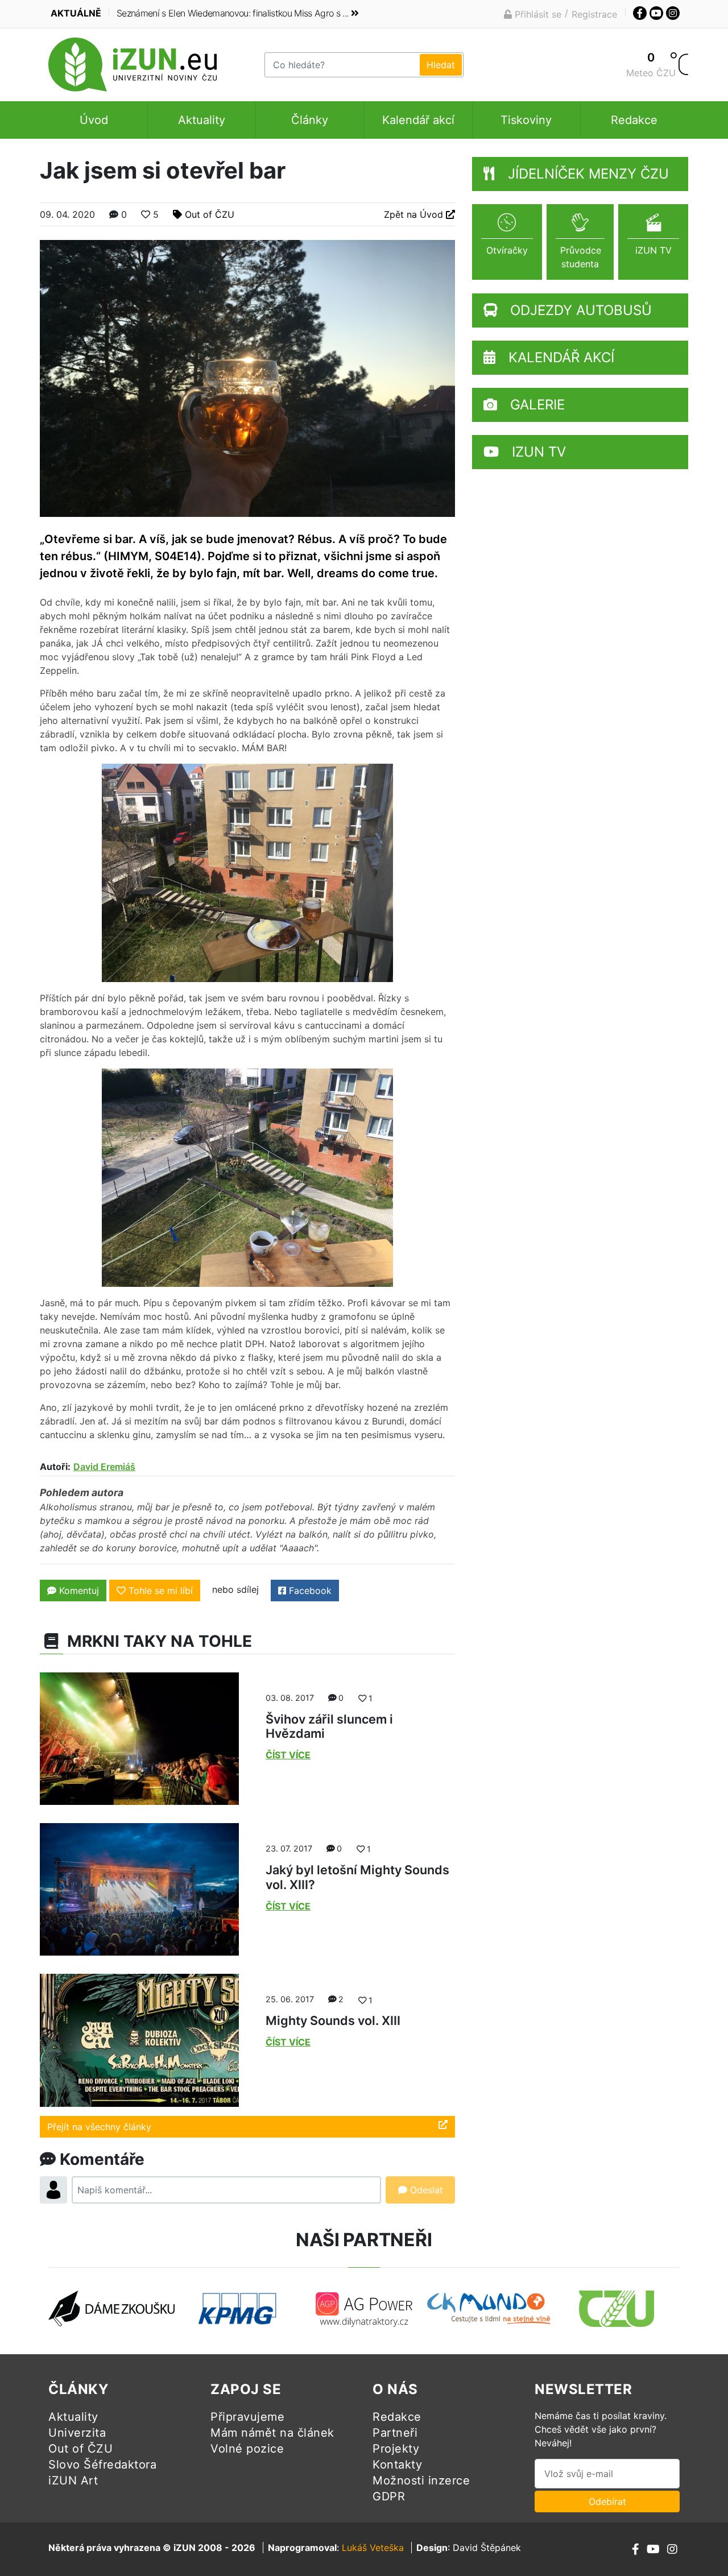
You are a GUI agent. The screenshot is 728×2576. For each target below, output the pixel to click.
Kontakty (397, 2465)
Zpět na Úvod (415, 214)
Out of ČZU (210, 214)
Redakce (634, 120)
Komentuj (78, 1591)
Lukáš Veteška (373, 2548)
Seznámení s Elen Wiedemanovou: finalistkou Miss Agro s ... (232, 13)
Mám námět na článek (272, 2433)
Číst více (288, 1755)
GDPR (389, 2496)
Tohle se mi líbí (161, 1591)
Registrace (594, 14)
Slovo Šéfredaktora (102, 2465)
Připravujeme (247, 2417)
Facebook (309, 1591)
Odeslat (425, 2190)
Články (310, 120)
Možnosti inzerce (421, 2480)
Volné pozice (247, 2449)
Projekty (396, 2449)
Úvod (94, 120)
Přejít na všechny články (99, 2127)
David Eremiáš (104, 1467)
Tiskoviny (526, 120)
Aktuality (202, 120)
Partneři (395, 2433)
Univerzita (77, 2433)
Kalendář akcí (418, 120)
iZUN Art (73, 2480)
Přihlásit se (537, 14)
